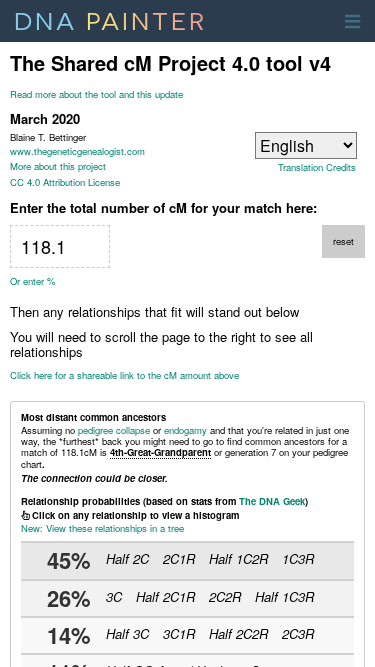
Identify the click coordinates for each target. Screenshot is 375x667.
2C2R (225, 596)
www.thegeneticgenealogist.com (77, 151)
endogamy (185, 430)
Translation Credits (317, 167)
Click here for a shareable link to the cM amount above (124, 376)
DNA (110, 19)
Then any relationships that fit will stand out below (154, 312)
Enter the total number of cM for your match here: (163, 208)
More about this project (58, 166)
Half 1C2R (238, 558)
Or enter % (32, 281)
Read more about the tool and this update (96, 94)
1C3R (298, 558)
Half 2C (127, 558)
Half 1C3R (284, 596)
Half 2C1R (165, 596)
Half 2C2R (238, 633)
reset (343, 241)
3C (114, 596)
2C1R (179, 558)
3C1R (179, 633)
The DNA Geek (272, 501)
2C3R (298, 633)
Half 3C (127, 633)
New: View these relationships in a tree (102, 528)
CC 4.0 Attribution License (65, 182)
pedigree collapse (114, 430)
